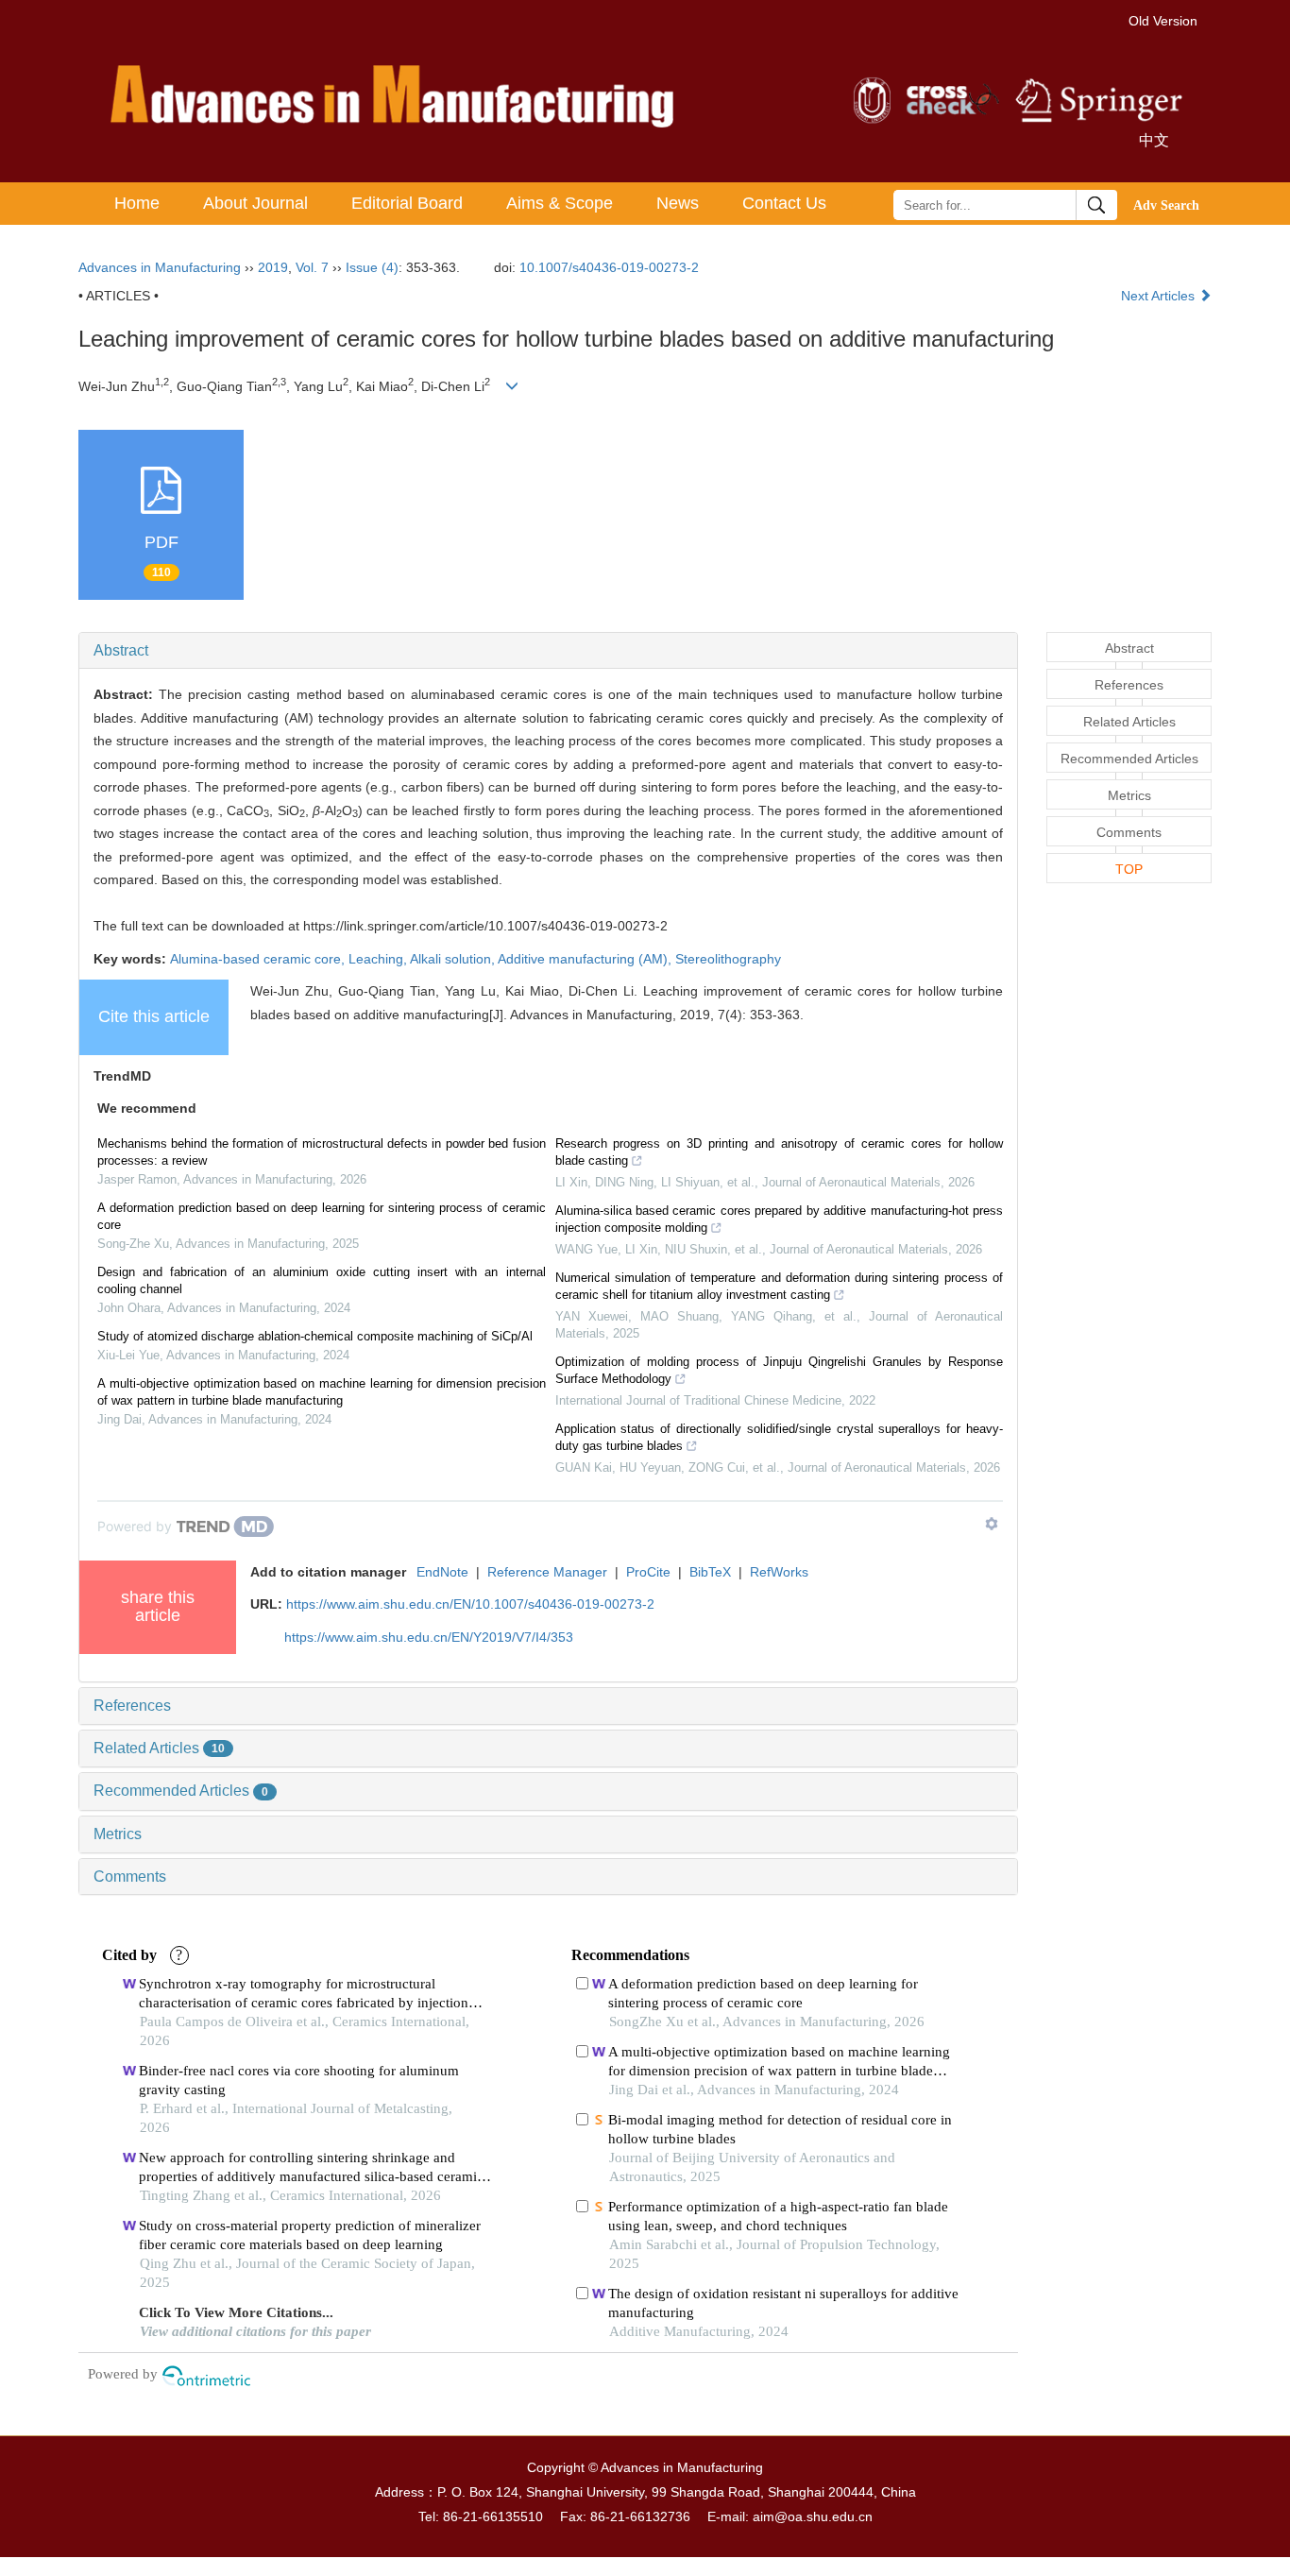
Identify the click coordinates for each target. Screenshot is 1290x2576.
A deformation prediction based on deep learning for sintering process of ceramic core (322, 1216)
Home (137, 203)
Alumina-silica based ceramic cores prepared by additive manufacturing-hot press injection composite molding (780, 1219)
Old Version (1163, 21)
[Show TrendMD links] (992, 1524)
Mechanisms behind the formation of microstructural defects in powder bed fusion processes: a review (322, 1152)
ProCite (648, 1572)
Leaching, (379, 959)
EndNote (442, 1572)
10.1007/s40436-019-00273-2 (609, 267)
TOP (1129, 869)
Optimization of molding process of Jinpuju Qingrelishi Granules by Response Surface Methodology (780, 1370)
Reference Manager (547, 1572)
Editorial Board (407, 203)
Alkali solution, (454, 959)
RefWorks (779, 1572)
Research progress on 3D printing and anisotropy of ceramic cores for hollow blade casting (780, 1152)
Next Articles (1160, 296)
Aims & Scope (560, 203)
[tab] (548, 651)
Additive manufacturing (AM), (586, 959)
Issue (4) (372, 267)
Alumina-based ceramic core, (259, 959)
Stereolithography (728, 959)
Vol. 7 (312, 267)
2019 (273, 267)
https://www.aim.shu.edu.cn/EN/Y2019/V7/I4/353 (429, 1637)
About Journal (255, 203)
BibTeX (710, 1572)
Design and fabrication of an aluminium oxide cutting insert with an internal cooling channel (322, 1280)
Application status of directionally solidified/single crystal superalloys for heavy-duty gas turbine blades (780, 1437)
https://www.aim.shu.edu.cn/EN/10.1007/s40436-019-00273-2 (470, 1604)
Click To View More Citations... (236, 2312)
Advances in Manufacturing (160, 267)
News (678, 203)
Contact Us (784, 203)
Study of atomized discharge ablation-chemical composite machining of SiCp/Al (315, 1336)
